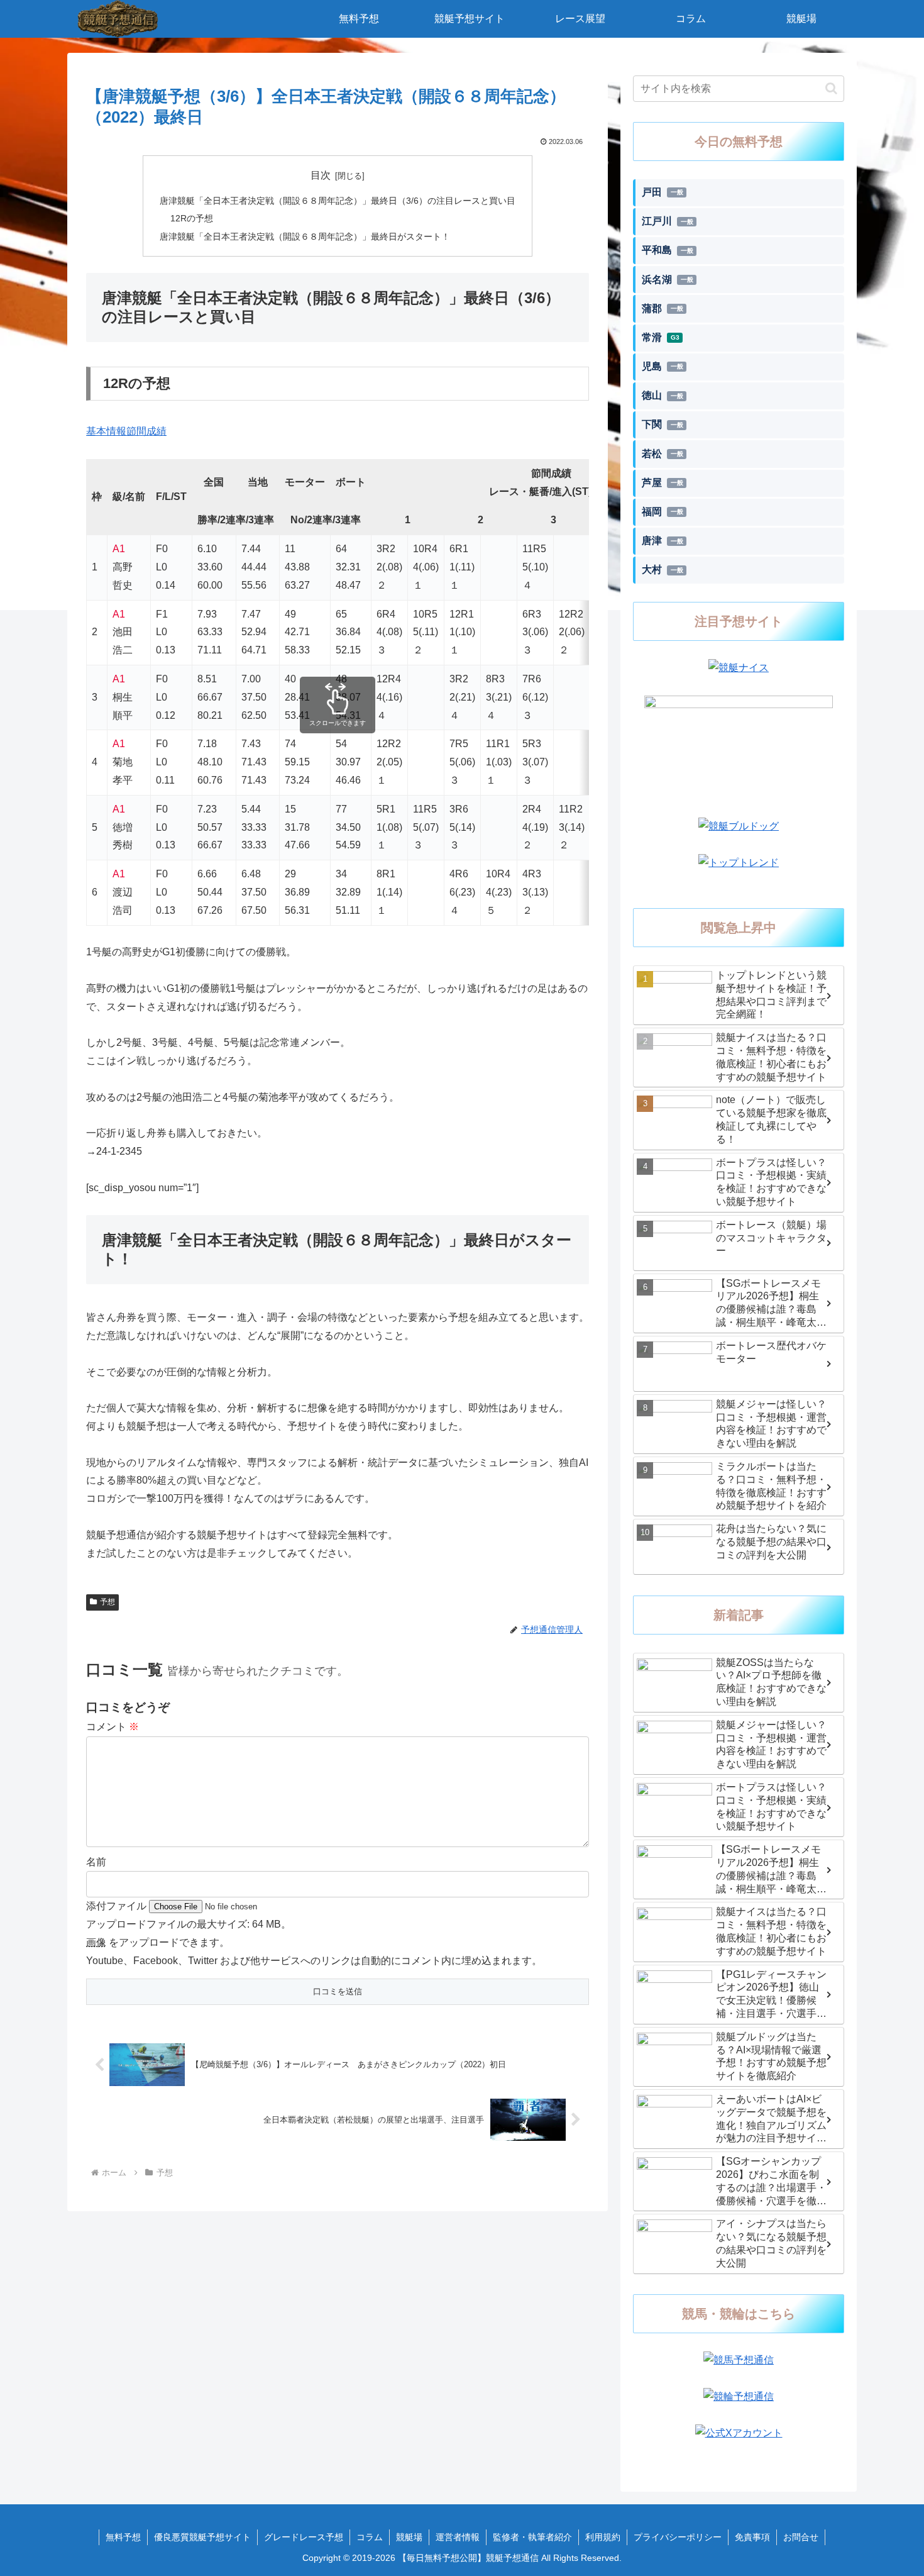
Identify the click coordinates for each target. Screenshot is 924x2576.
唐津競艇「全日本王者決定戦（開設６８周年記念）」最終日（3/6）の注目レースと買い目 (338, 201)
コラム (370, 2537)
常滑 (661, 337)
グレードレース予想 (304, 2537)
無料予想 (123, 2537)
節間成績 (146, 431)
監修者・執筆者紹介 (532, 2537)
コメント (113, 1727)
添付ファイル (118, 1906)
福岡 (663, 512)
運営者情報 (458, 2537)
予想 (107, 1602)
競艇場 (409, 2537)
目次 (321, 175)
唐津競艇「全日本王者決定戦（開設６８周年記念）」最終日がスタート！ (305, 236)
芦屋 (663, 483)
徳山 (663, 395)
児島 (663, 366)
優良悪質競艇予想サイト (202, 2537)
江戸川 (668, 221)
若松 (663, 454)
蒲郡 (663, 308)
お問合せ (801, 2537)
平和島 (668, 250)
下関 (663, 424)
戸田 (663, 192)
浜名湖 (668, 280)
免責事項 (752, 2537)
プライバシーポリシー (678, 2537)
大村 (663, 569)
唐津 (663, 541)
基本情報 (106, 431)
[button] (831, 88)
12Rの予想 (192, 218)
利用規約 (603, 2537)
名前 (96, 1862)
